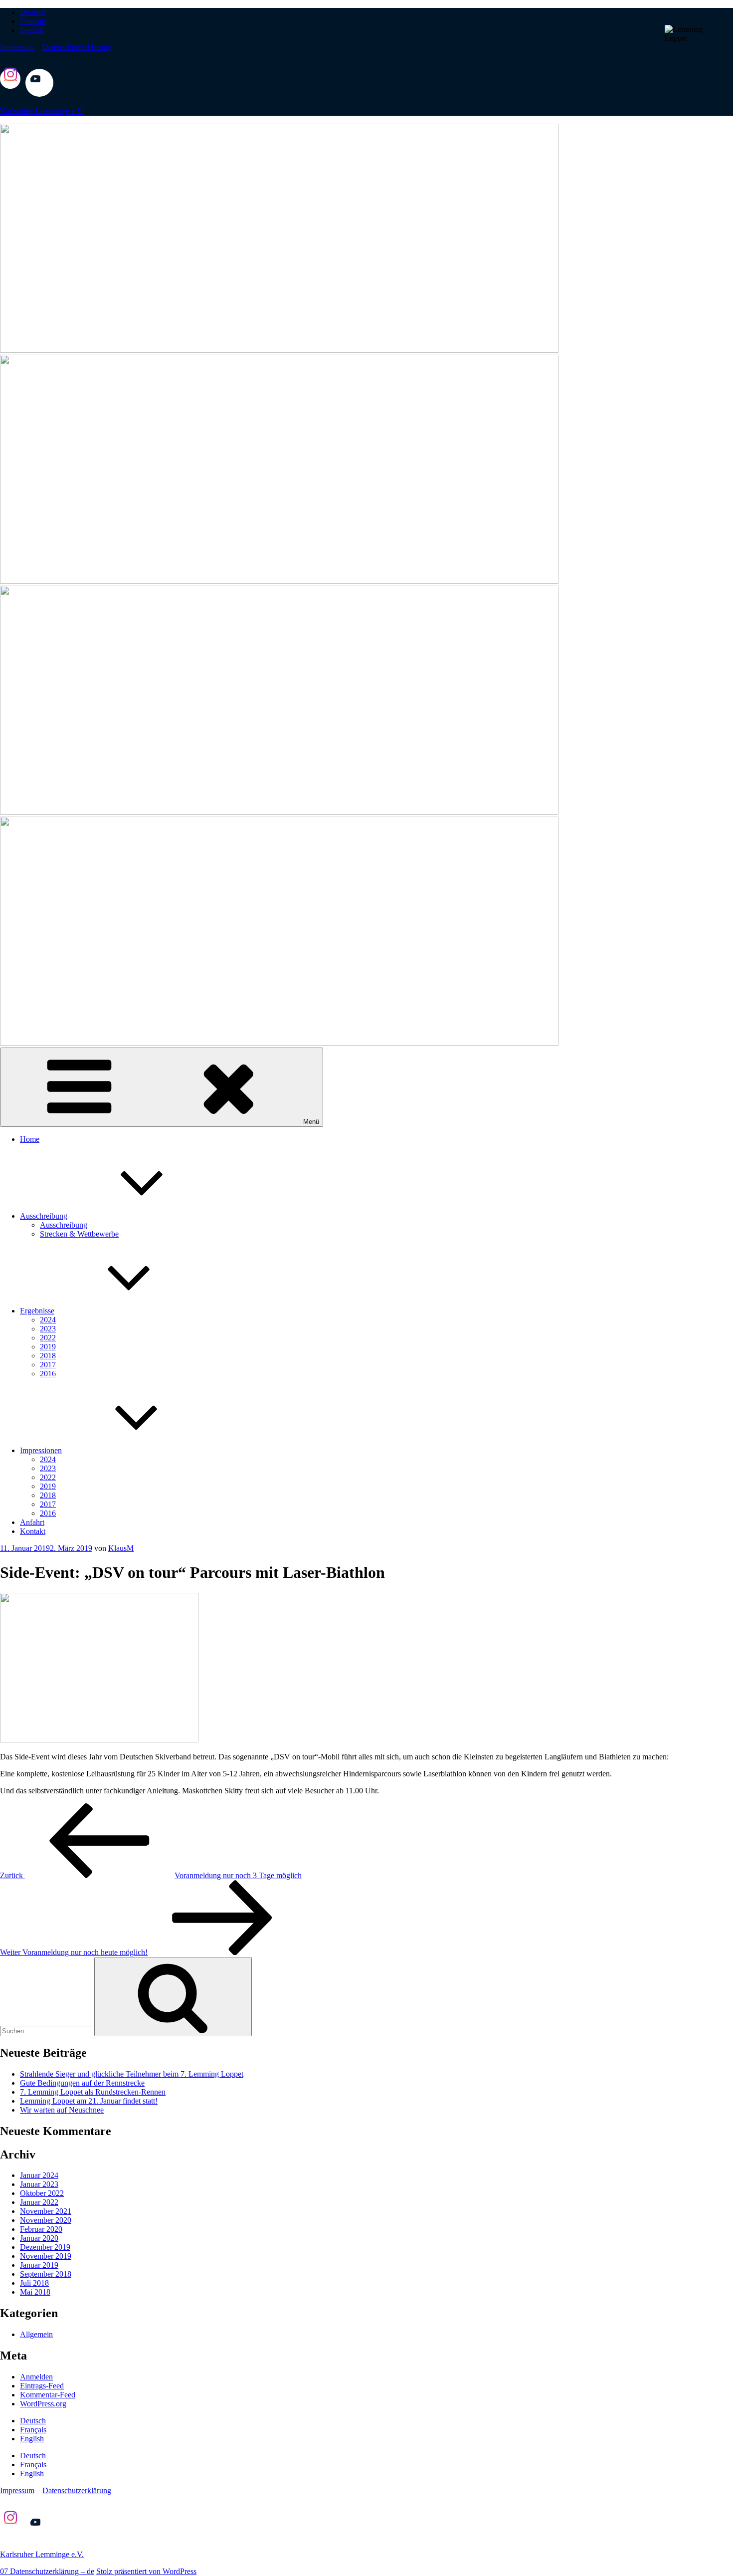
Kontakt (33, 1531)
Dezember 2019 (45, 2247)
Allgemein (36, 2334)
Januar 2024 (39, 2175)
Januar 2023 (39, 2184)
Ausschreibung (44, 1216)
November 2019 (46, 2256)
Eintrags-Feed (42, 2386)
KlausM (121, 1548)
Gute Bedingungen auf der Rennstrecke (82, 2083)
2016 (48, 1374)
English (32, 30)
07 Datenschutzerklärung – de (47, 2571)
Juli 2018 (34, 2283)
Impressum (17, 47)
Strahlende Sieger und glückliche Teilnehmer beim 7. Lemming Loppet (132, 2074)
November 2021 (46, 2211)
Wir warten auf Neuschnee (62, 2110)
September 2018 (46, 2274)
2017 (48, 1365)
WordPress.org (43, 2404)
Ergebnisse (37, 1311)
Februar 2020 (41, 2229)
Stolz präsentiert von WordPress (146, 2571)
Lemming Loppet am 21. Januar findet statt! (89, 2101)
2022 (48, 1338)
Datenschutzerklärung (77, 47)
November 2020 (46, 2220)
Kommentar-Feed (48, 2395)
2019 (48, 1347)
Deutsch (33, 12)
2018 (48, 1356)
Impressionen (41, 1450)
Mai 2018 (35, 2292)
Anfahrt (32, 1522)
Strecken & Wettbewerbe (79, 1234)
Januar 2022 (39, 2202)
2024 (48, 1320)
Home (30, 1139)
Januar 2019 (39, 2265)
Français (33, 21)
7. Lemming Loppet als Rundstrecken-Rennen (93, 2092)
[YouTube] (39, 94)
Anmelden (36, 2377)
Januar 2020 (39, 2238)
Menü (311, 1122)
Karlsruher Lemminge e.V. (42, 111)
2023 (48, 1329)
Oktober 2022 (42, 2193)
